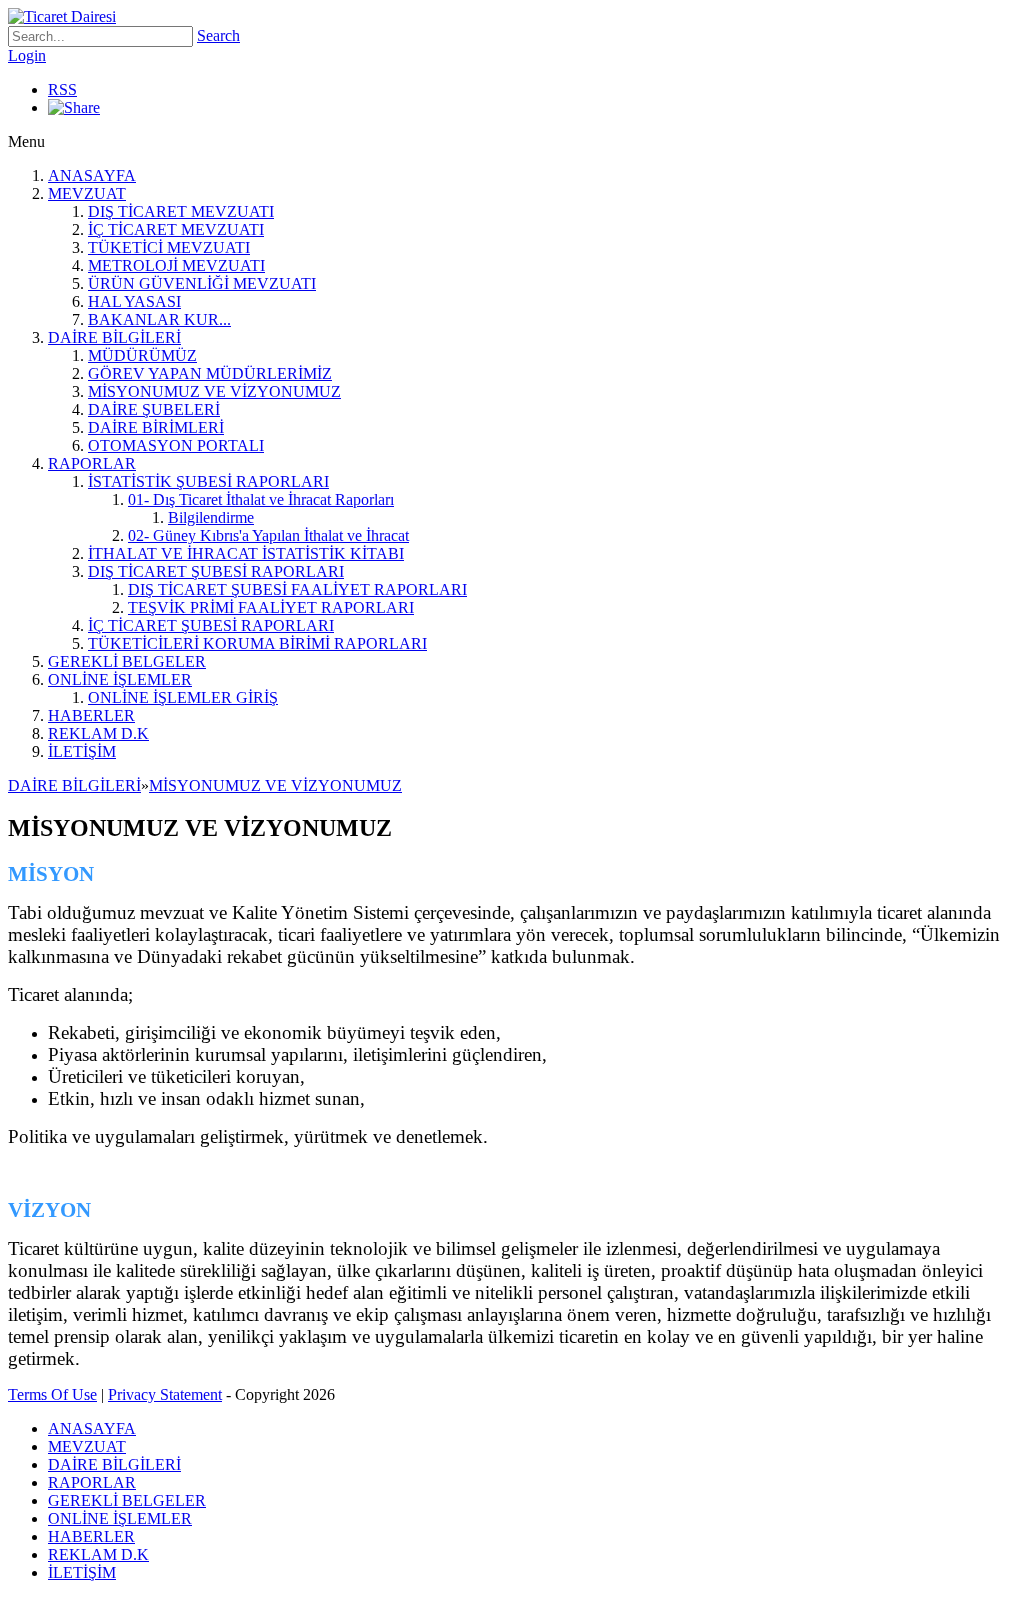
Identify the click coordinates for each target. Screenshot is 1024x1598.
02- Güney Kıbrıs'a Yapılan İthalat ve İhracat (268, 535)
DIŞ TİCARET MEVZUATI (181, 211)
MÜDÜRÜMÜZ (142, 355)
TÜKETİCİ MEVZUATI (169, 247)
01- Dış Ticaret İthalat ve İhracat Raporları (261, 499)
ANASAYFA (92, 175)
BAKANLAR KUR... (159, 319)
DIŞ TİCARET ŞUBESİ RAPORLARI (216, 571)
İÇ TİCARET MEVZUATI (176, 229)
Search (218, 35)
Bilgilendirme (211, 517)
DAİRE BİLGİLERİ (114, 337)
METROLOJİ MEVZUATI (176, 265)
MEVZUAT (87, 193)
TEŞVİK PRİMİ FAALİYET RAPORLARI (271, 607)
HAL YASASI (134, 301)
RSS (62, 89)
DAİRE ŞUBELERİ (154, 409)
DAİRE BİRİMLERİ (156, 427)
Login (27, 55)
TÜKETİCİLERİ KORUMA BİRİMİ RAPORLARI (257, 643)
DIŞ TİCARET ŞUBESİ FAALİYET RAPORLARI (297, 589)
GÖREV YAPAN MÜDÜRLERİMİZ (210, 373)
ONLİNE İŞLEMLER (120, 679)
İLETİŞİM (82, 751)
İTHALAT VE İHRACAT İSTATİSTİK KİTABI (246, 553)
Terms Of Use (52, 1394)
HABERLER (91, 715)
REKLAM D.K (98, 733)
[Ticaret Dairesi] (62, 16)
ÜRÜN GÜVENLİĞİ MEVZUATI (202, 283)
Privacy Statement (165, 1394)
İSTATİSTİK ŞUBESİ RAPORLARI (208, 481)
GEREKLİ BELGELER (127, 661)
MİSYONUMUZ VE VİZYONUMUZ (214, 391)
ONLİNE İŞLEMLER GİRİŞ (183, 697)
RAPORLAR (92, 463)
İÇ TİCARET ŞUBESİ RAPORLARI (211, 625)
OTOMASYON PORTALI (176, 445)
